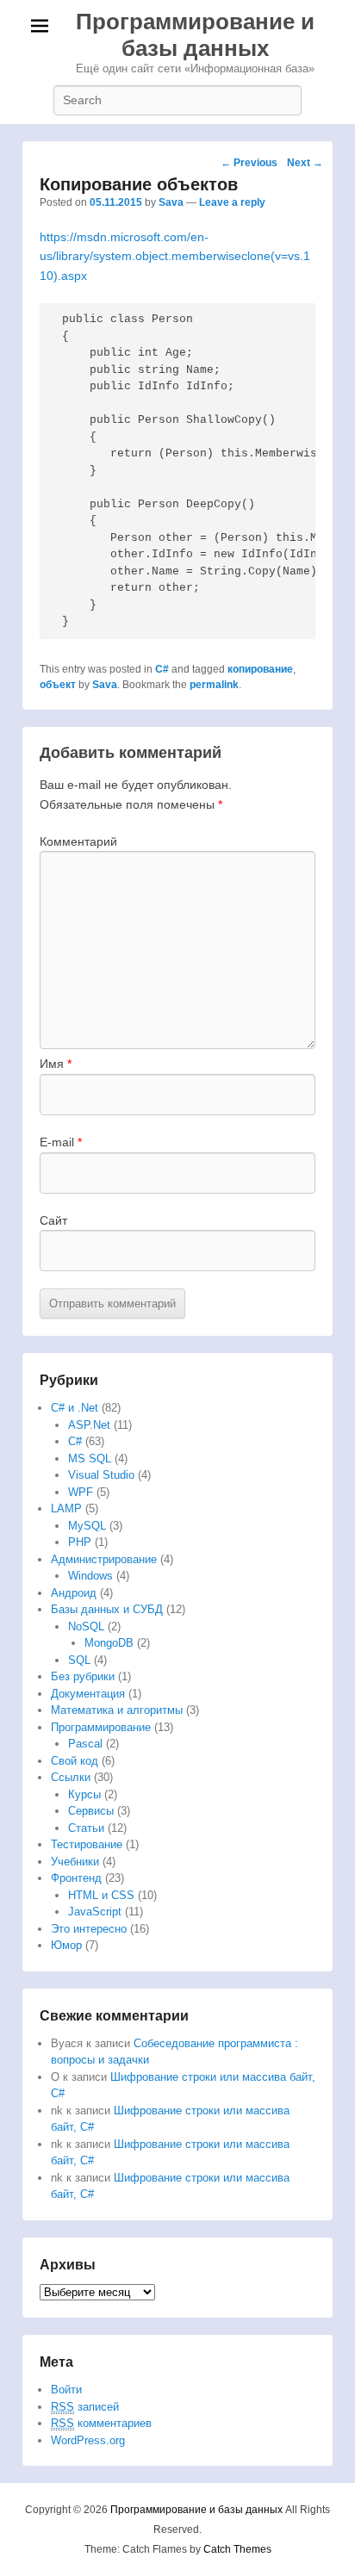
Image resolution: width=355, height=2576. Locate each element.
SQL (79, 1660)
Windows (90, 1576)
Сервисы (91, 1811)
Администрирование (104, 1559)
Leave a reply (232, 202)
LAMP (66, 1508)
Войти (66, 2390)
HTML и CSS (101, 1895)
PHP (80, 1542)
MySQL (87, 1526)
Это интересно (89, 1929)
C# (162, 669)
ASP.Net (89, 1425)
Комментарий (78, 841)
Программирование (101, 1727)
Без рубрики (83, 1676)
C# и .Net (75, 1408)
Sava (171, 202)
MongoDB (109, 1643)
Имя (56, 1064)
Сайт (53, 1220)
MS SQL (90, 1459)
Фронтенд (76, 1878)
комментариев (101, 2423)
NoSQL (86, 1626)
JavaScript (95, 1912)
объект (58, 685)
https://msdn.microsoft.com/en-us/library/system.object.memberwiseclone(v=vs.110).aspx (175, 256)
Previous (249, 163)
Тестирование (87, 1844)
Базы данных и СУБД (107, 1609)
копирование (260, 669)
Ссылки (71, 1777)
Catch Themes (237, 2549)
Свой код (75, 1761)
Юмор (66, 1945)
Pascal (85, 1744)
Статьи (86, 1828)
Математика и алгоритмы (117, 1710)
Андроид (74, 1593)
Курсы (84, 1794)
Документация (88, 1694)
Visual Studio (101, 1475)
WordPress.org (88, 2440)
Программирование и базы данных (195, 35)
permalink (214, 685)
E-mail (61, 1142)
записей (85, 2407)
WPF (81, 1492)
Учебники (75, 1862)
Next (305, 163)
